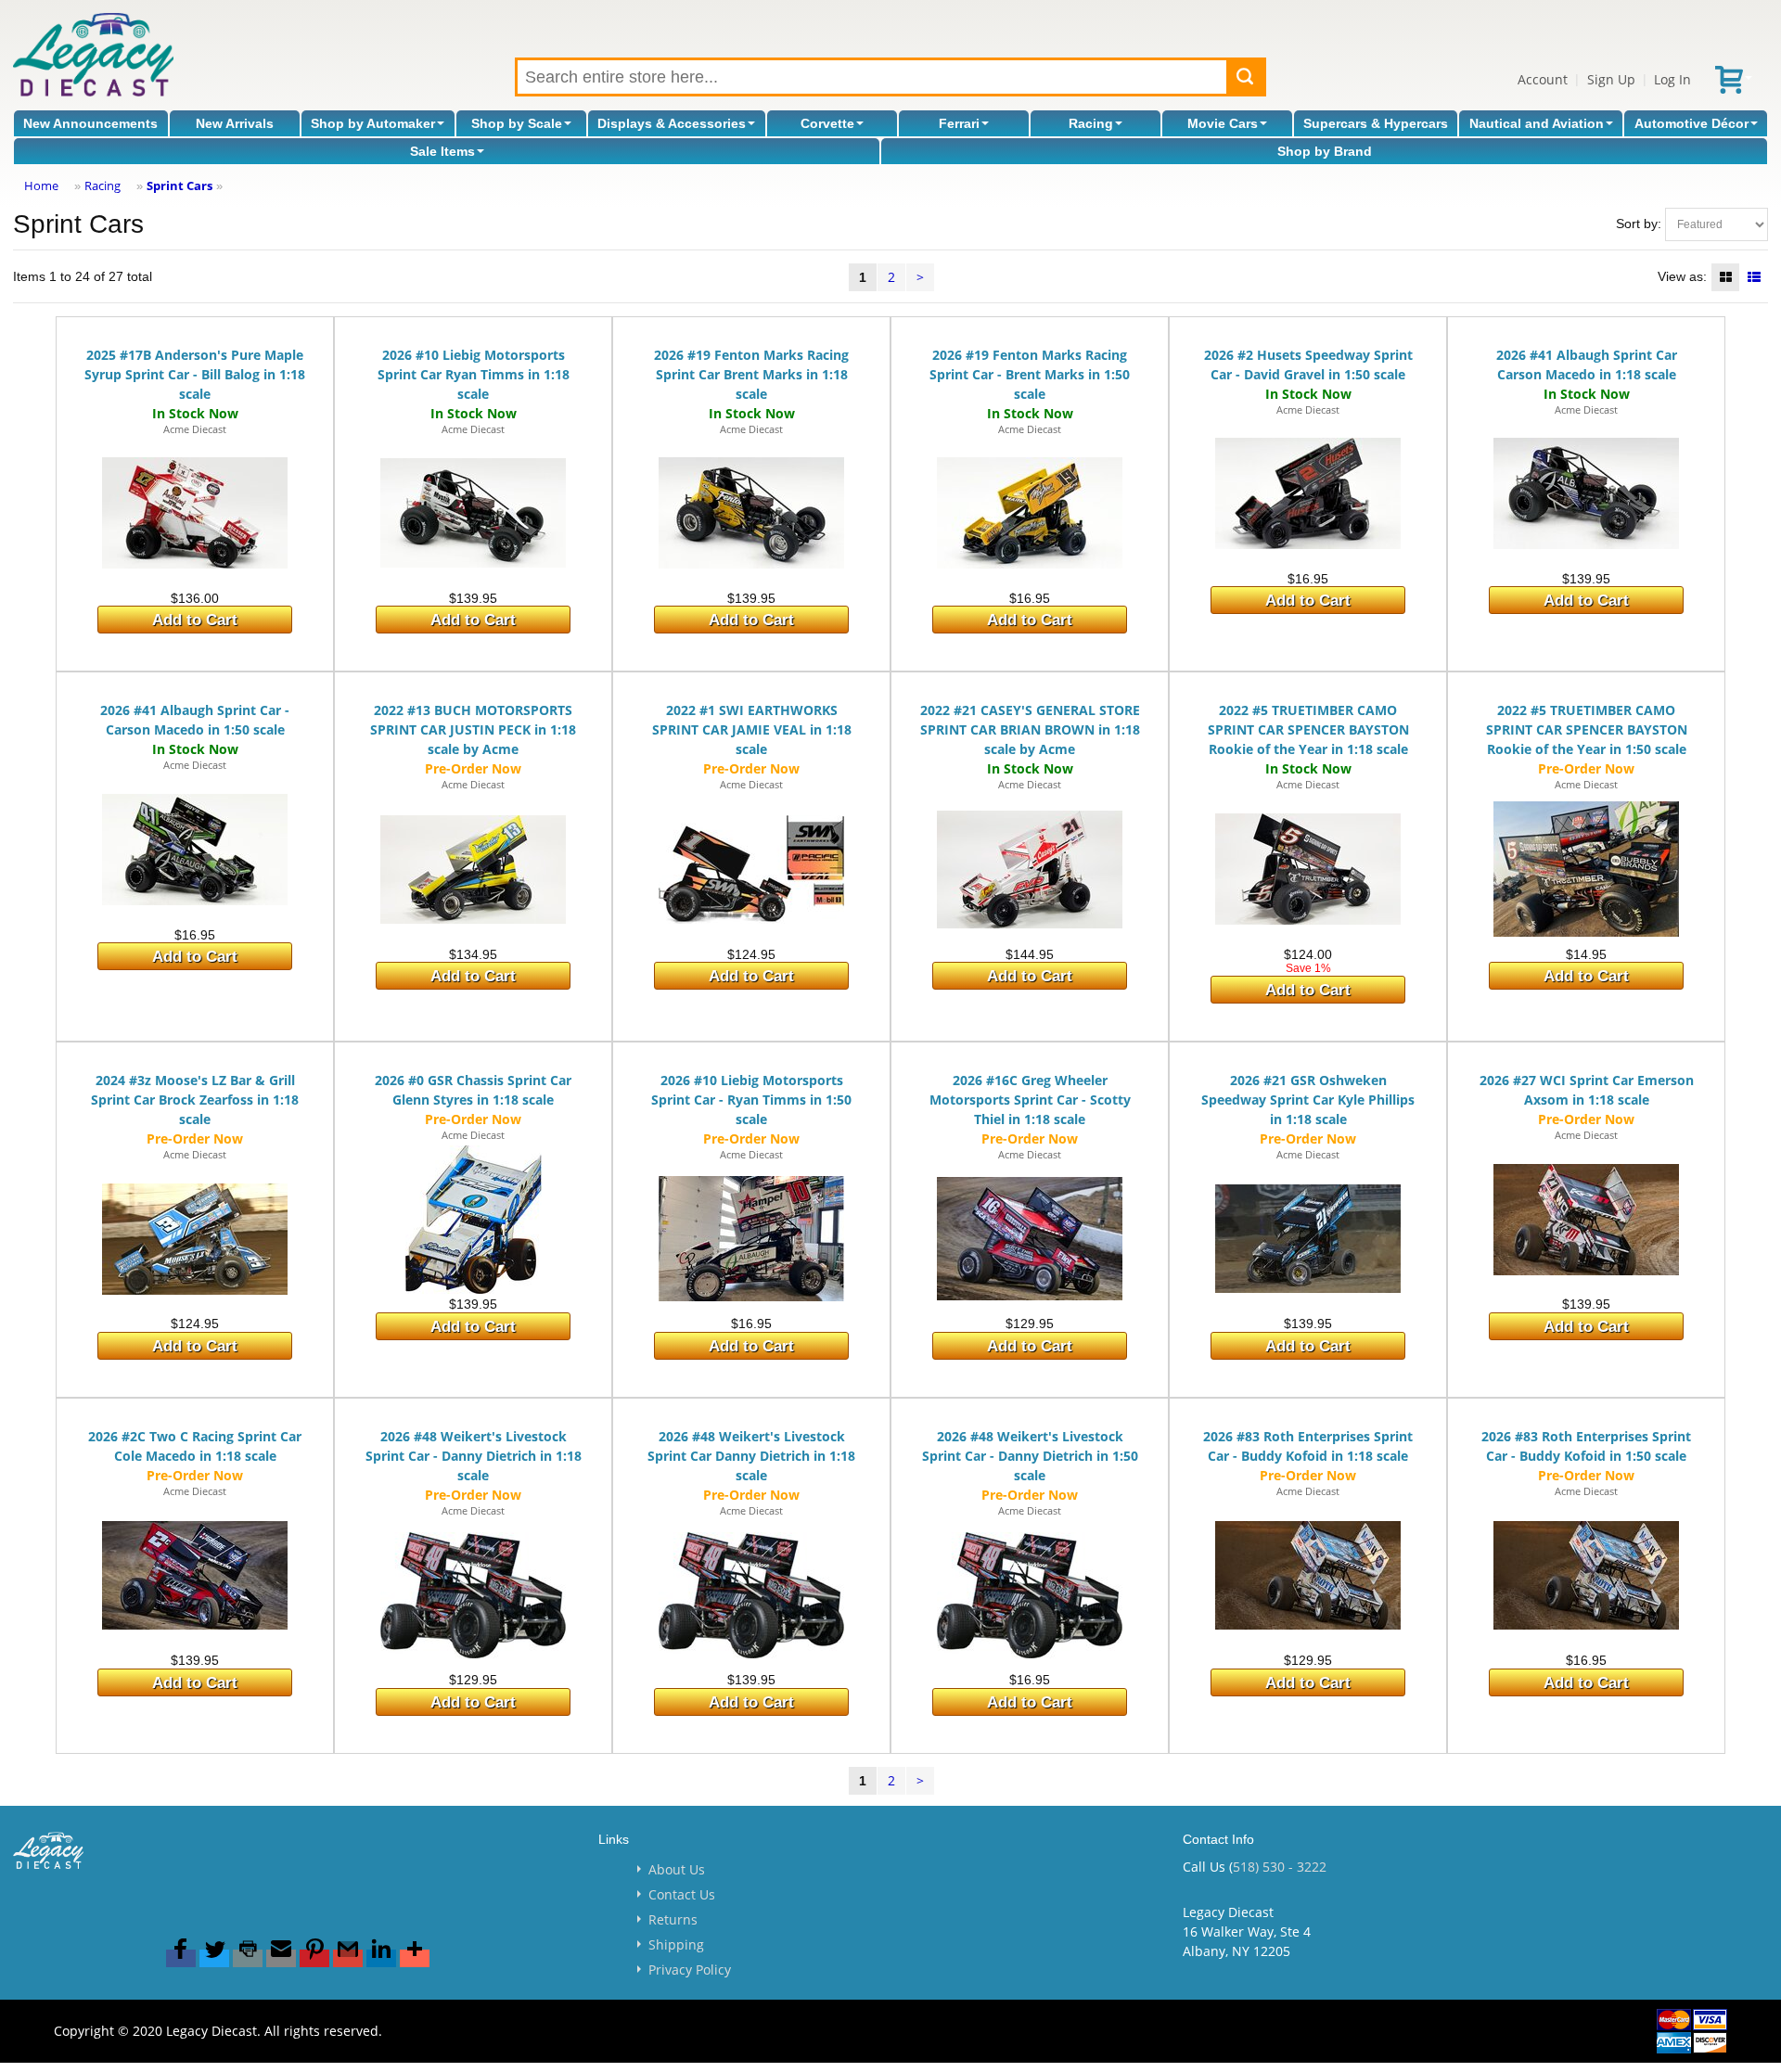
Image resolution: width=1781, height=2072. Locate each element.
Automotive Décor (1691, 123)
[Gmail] (348, 1958)
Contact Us (682, 1894)
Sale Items (442, 151)
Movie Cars (1223, 123)
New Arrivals (235, 123)
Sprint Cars (179, 185)
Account (1543, 79)
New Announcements (90, 123)
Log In (1672, 79)
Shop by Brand (1325, 151)
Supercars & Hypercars (1376, 123)
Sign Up (1611, 79)
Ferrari (959, 123)
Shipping (676, 1944)
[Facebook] (181, 1958)
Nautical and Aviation (1537, 123)
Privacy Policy (690, 1970)
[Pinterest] (314, 1958)
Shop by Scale (517, 123)
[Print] (248, 1958)
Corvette (827, 123)
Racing (1091, 123)
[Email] (281, 1958)
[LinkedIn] (381, 1958)
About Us (677, 1869)
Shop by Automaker (373, 123)
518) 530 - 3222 (1280, 1867)
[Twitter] (214, 1958)
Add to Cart (195, 620)
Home (41, 185)
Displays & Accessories (672, 123)
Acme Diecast (195, 429)
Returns (673, 1919)
